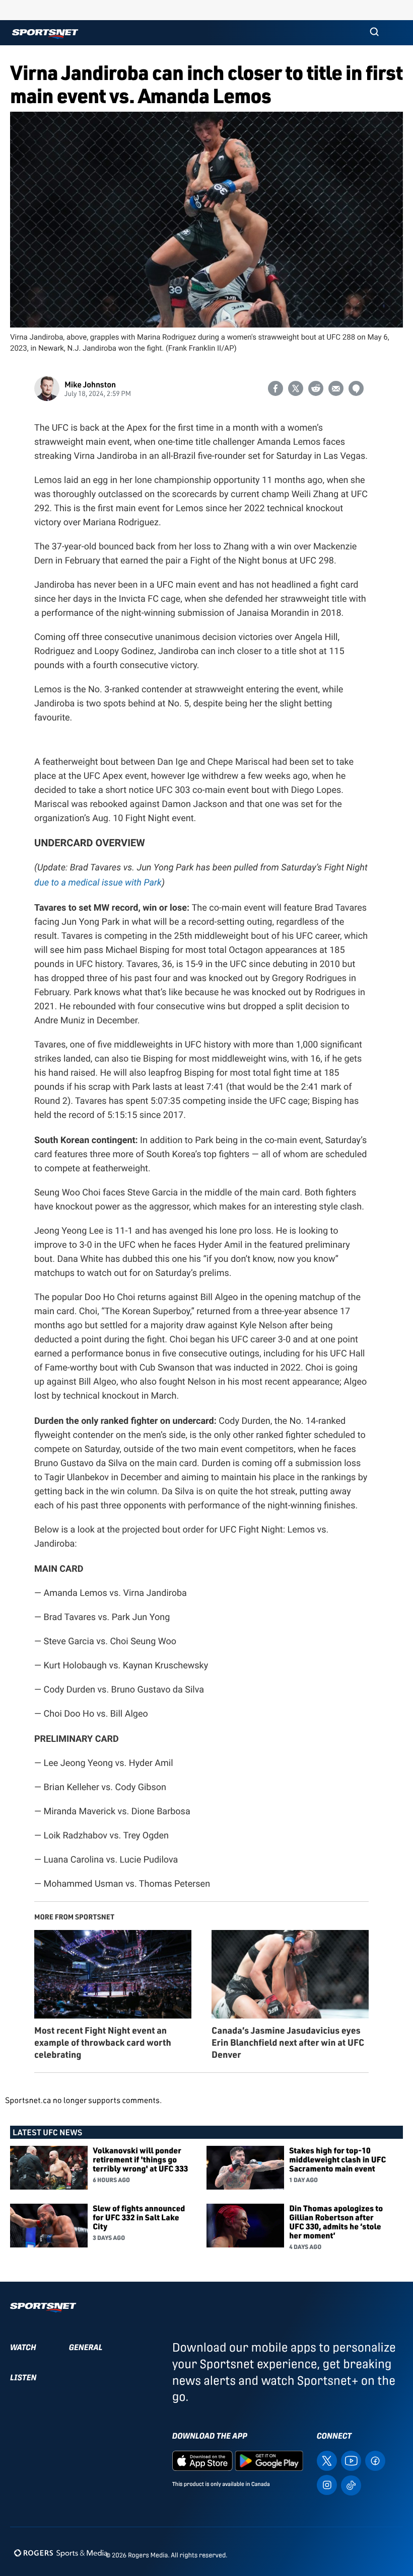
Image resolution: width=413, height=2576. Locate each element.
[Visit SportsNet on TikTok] (351, 2485)
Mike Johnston (90, 384)
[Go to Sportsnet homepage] (45, 34)
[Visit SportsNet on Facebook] (375, 2460)
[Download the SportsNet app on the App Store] (202, 2460)
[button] (374, 33)
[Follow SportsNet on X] (327, 2460)
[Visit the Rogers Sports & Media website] (61, 2553)
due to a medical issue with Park (98, 882)
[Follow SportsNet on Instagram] (327, 2484)
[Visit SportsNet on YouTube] (351, 2460)
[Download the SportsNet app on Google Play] (269, 2460)
